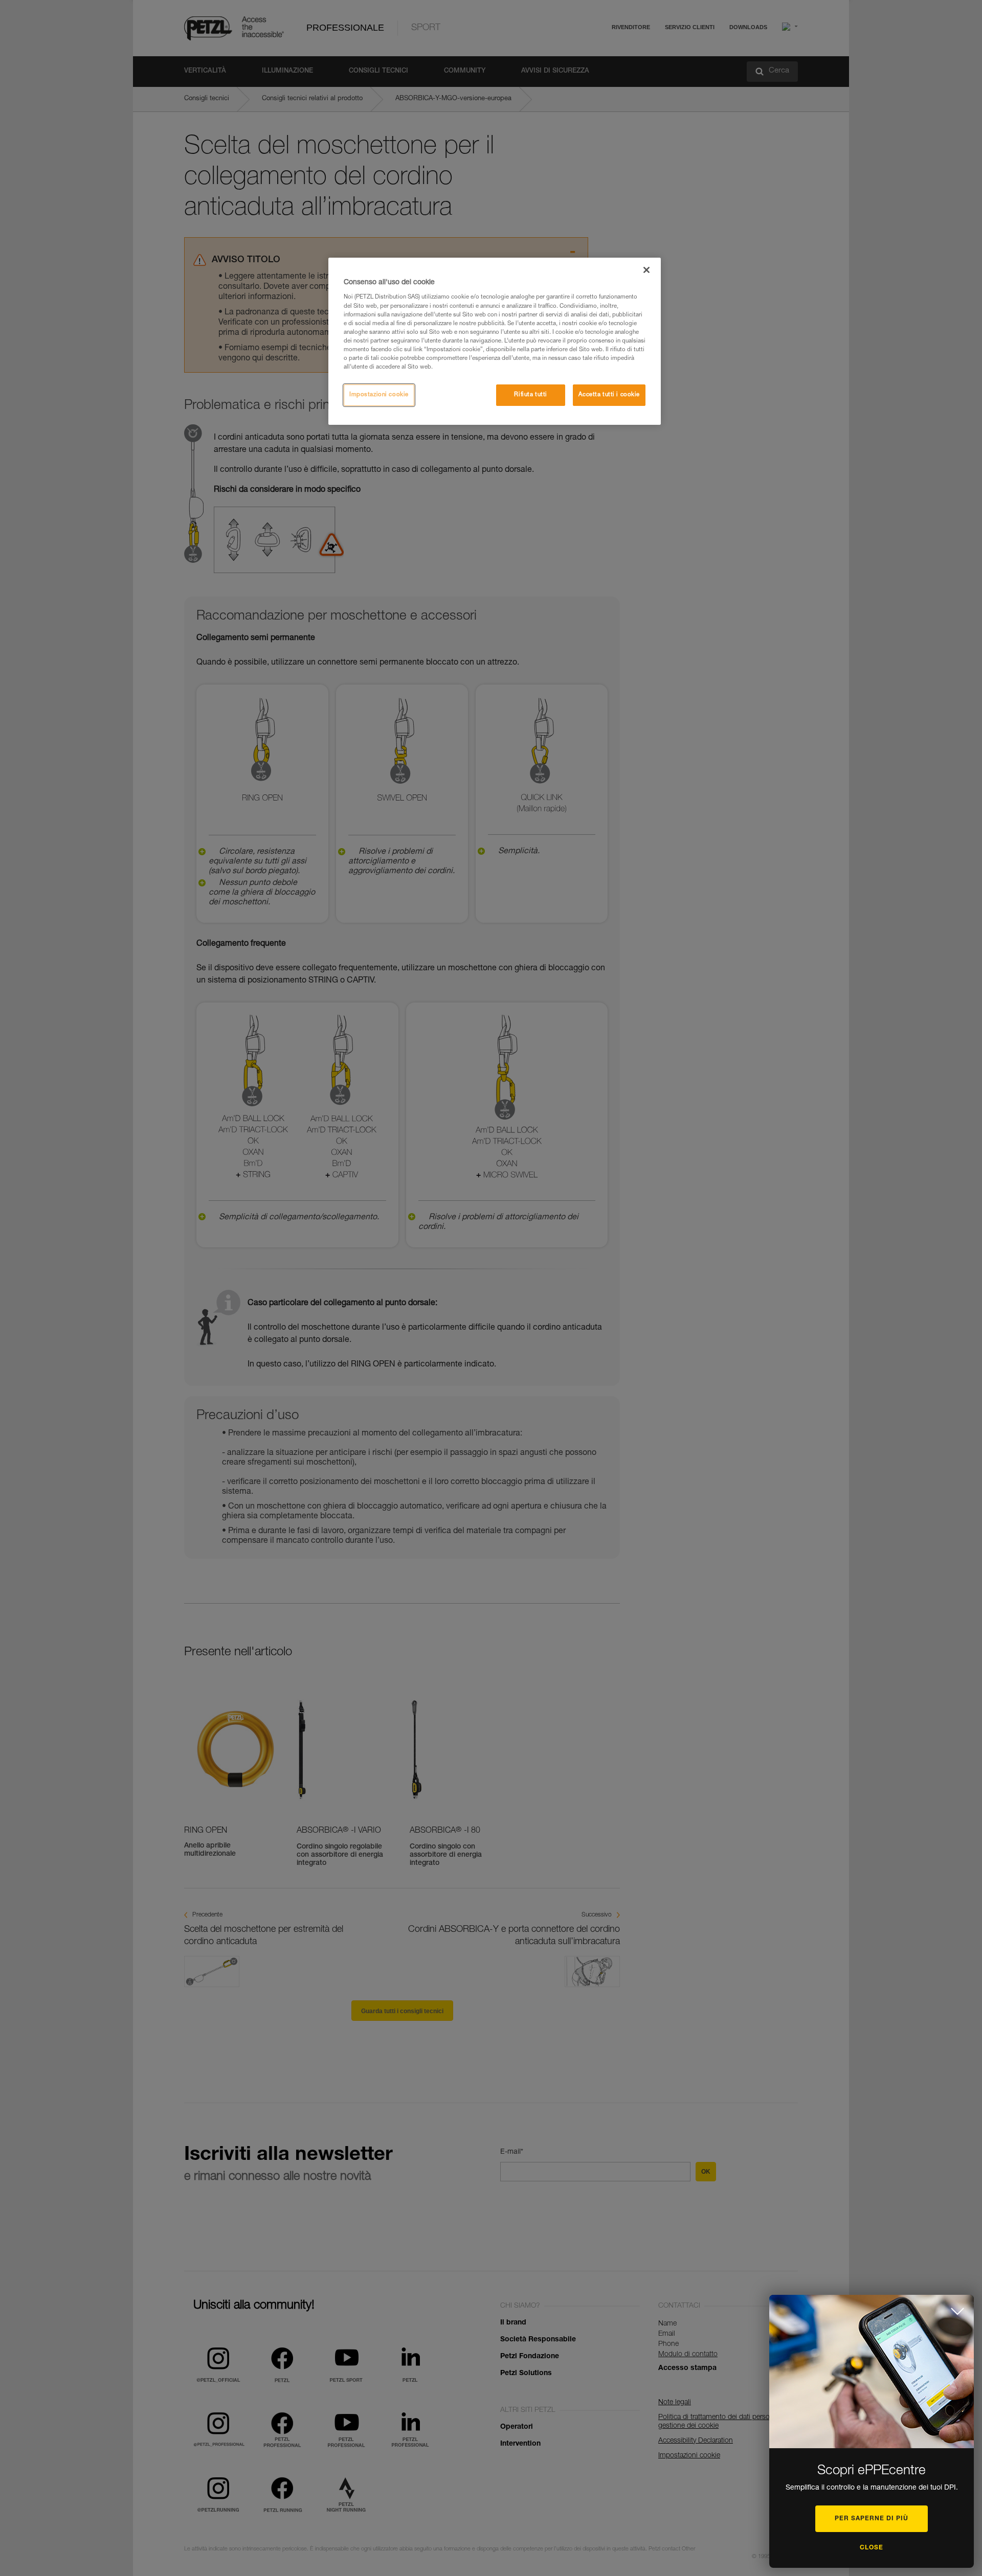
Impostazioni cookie (379, 395)
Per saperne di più (872, 2519)
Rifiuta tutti (530, 395)
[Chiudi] (646, 270)
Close (872, 2548)
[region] (495, 341)
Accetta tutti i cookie (609, 395)
